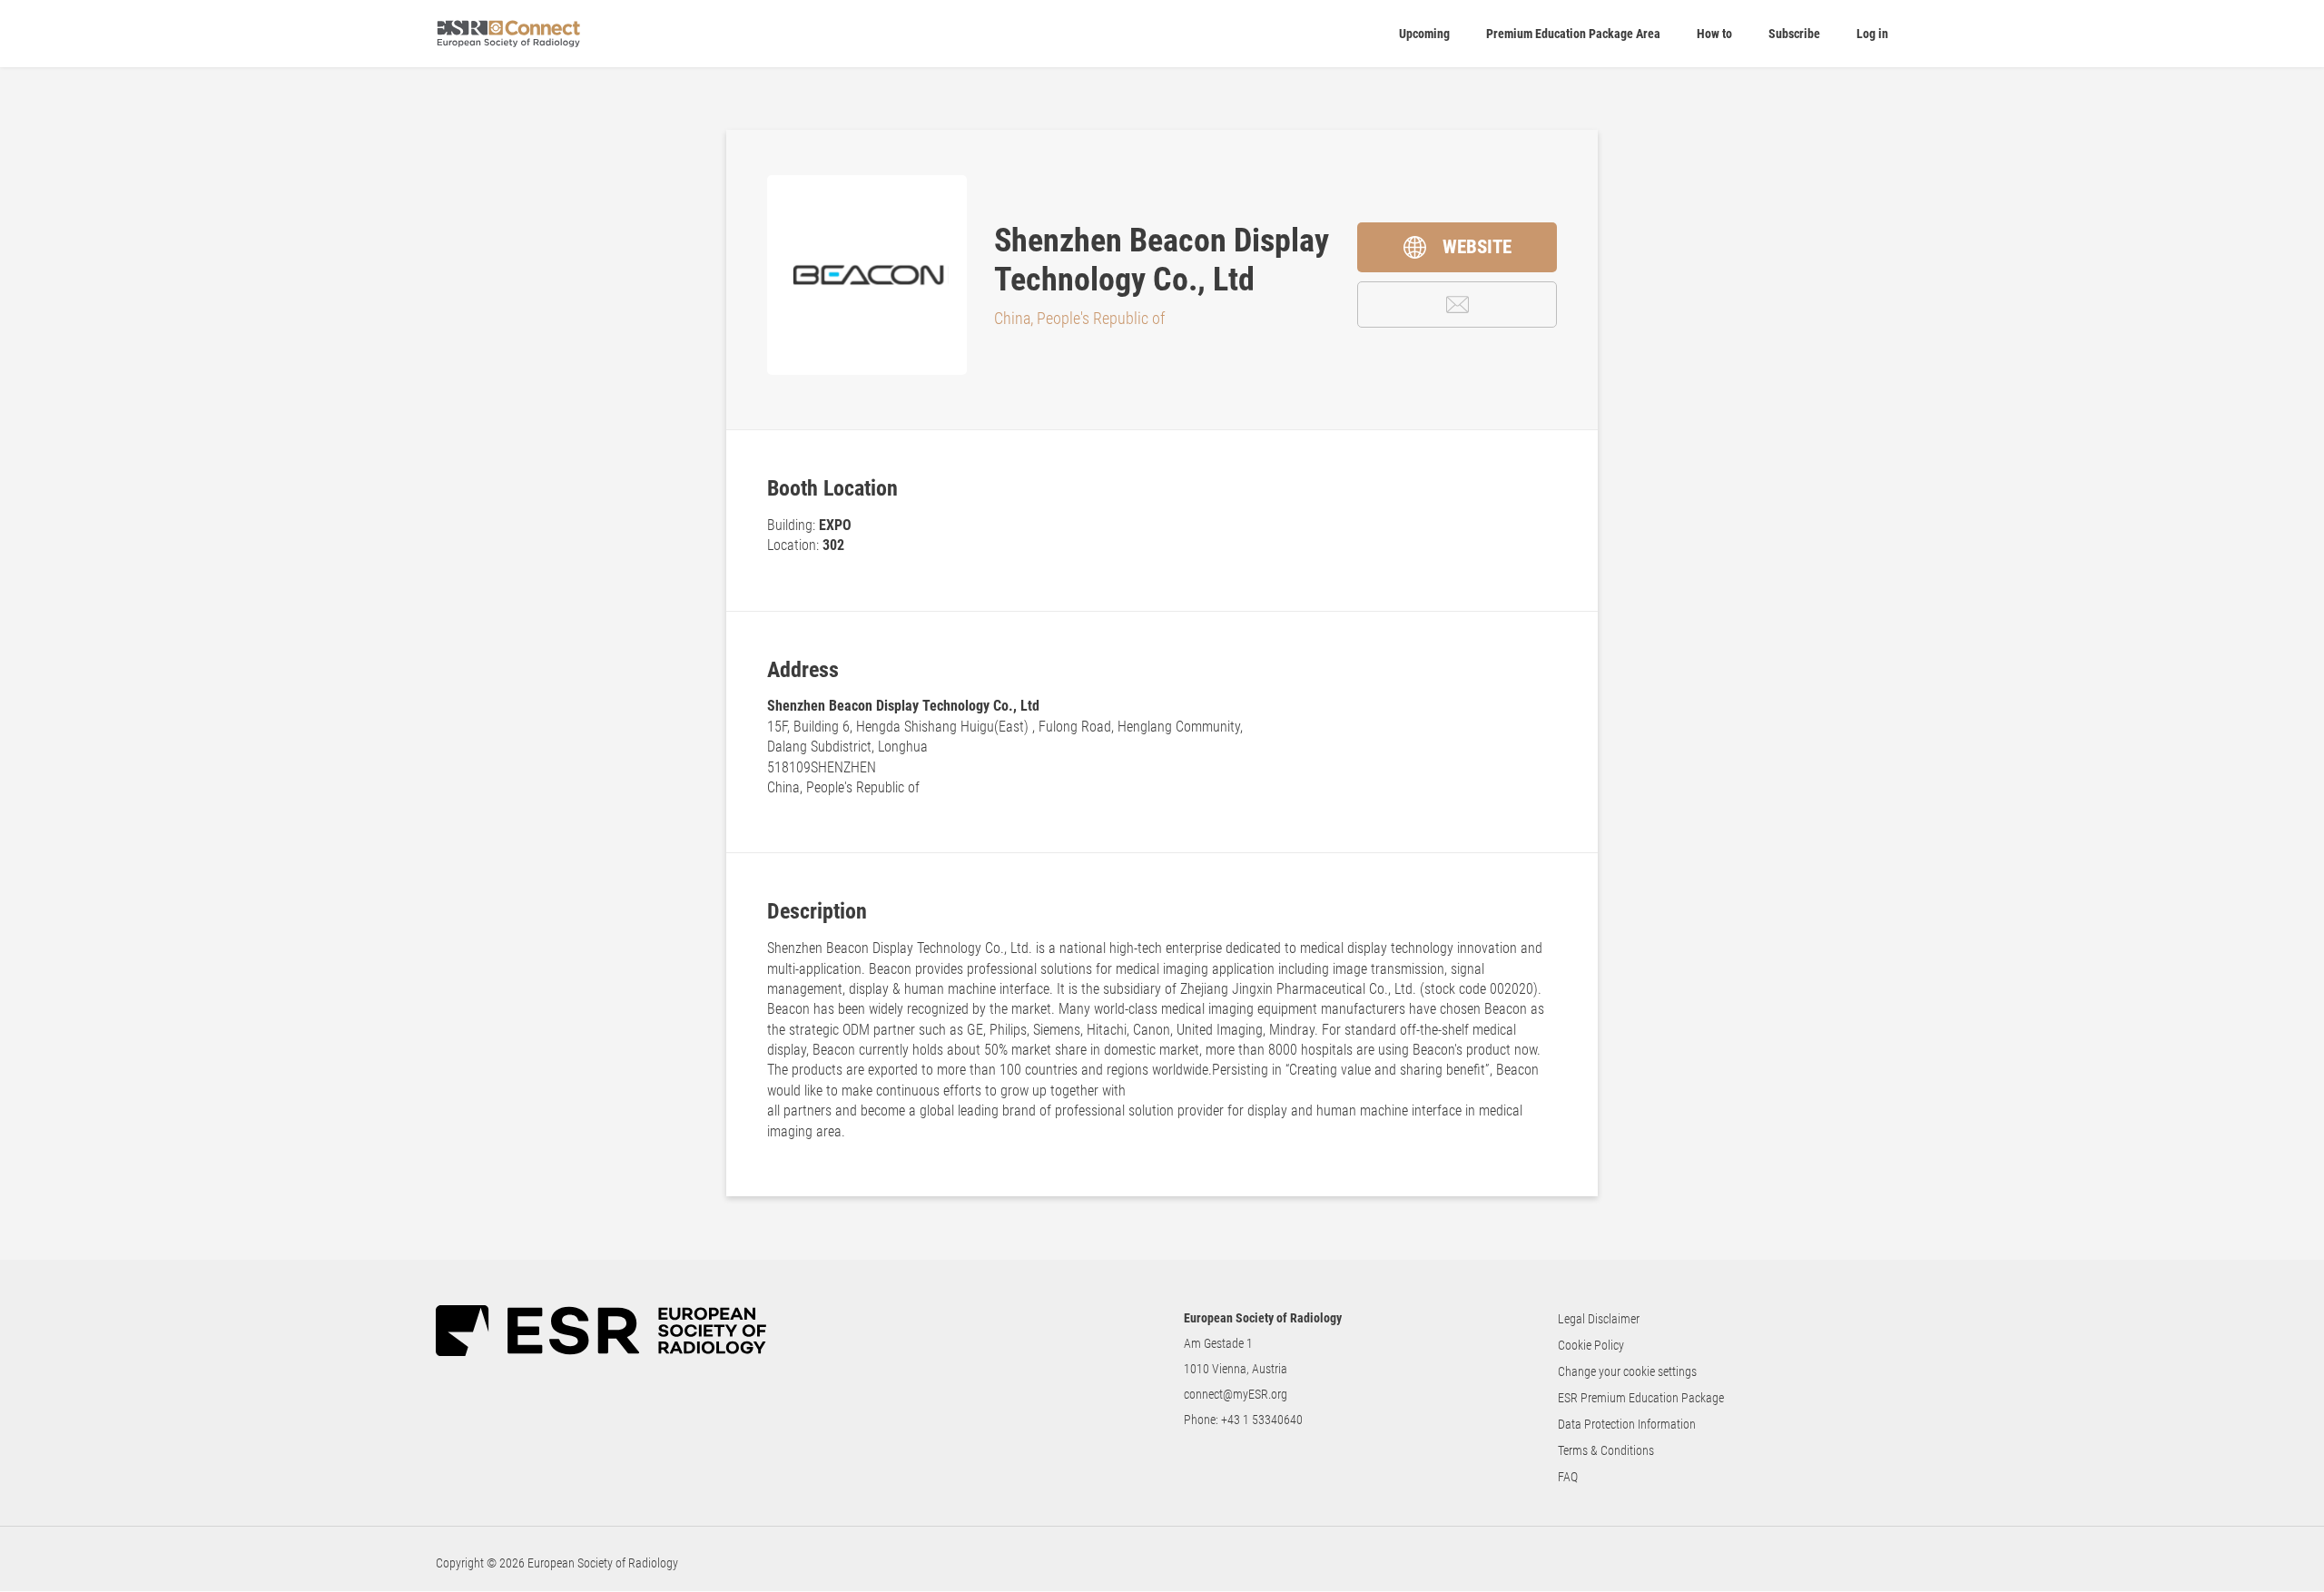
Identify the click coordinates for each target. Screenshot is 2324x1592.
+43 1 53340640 (1262, 1420)
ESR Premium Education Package (1641, 1398)
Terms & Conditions (1606, 1450)
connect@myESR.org (1236, 1394)
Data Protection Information (1627, 1424)
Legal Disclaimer (1599, 1319)
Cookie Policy (1591, 1345)
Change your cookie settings (1627, 1371)
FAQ (1568, 1477)
